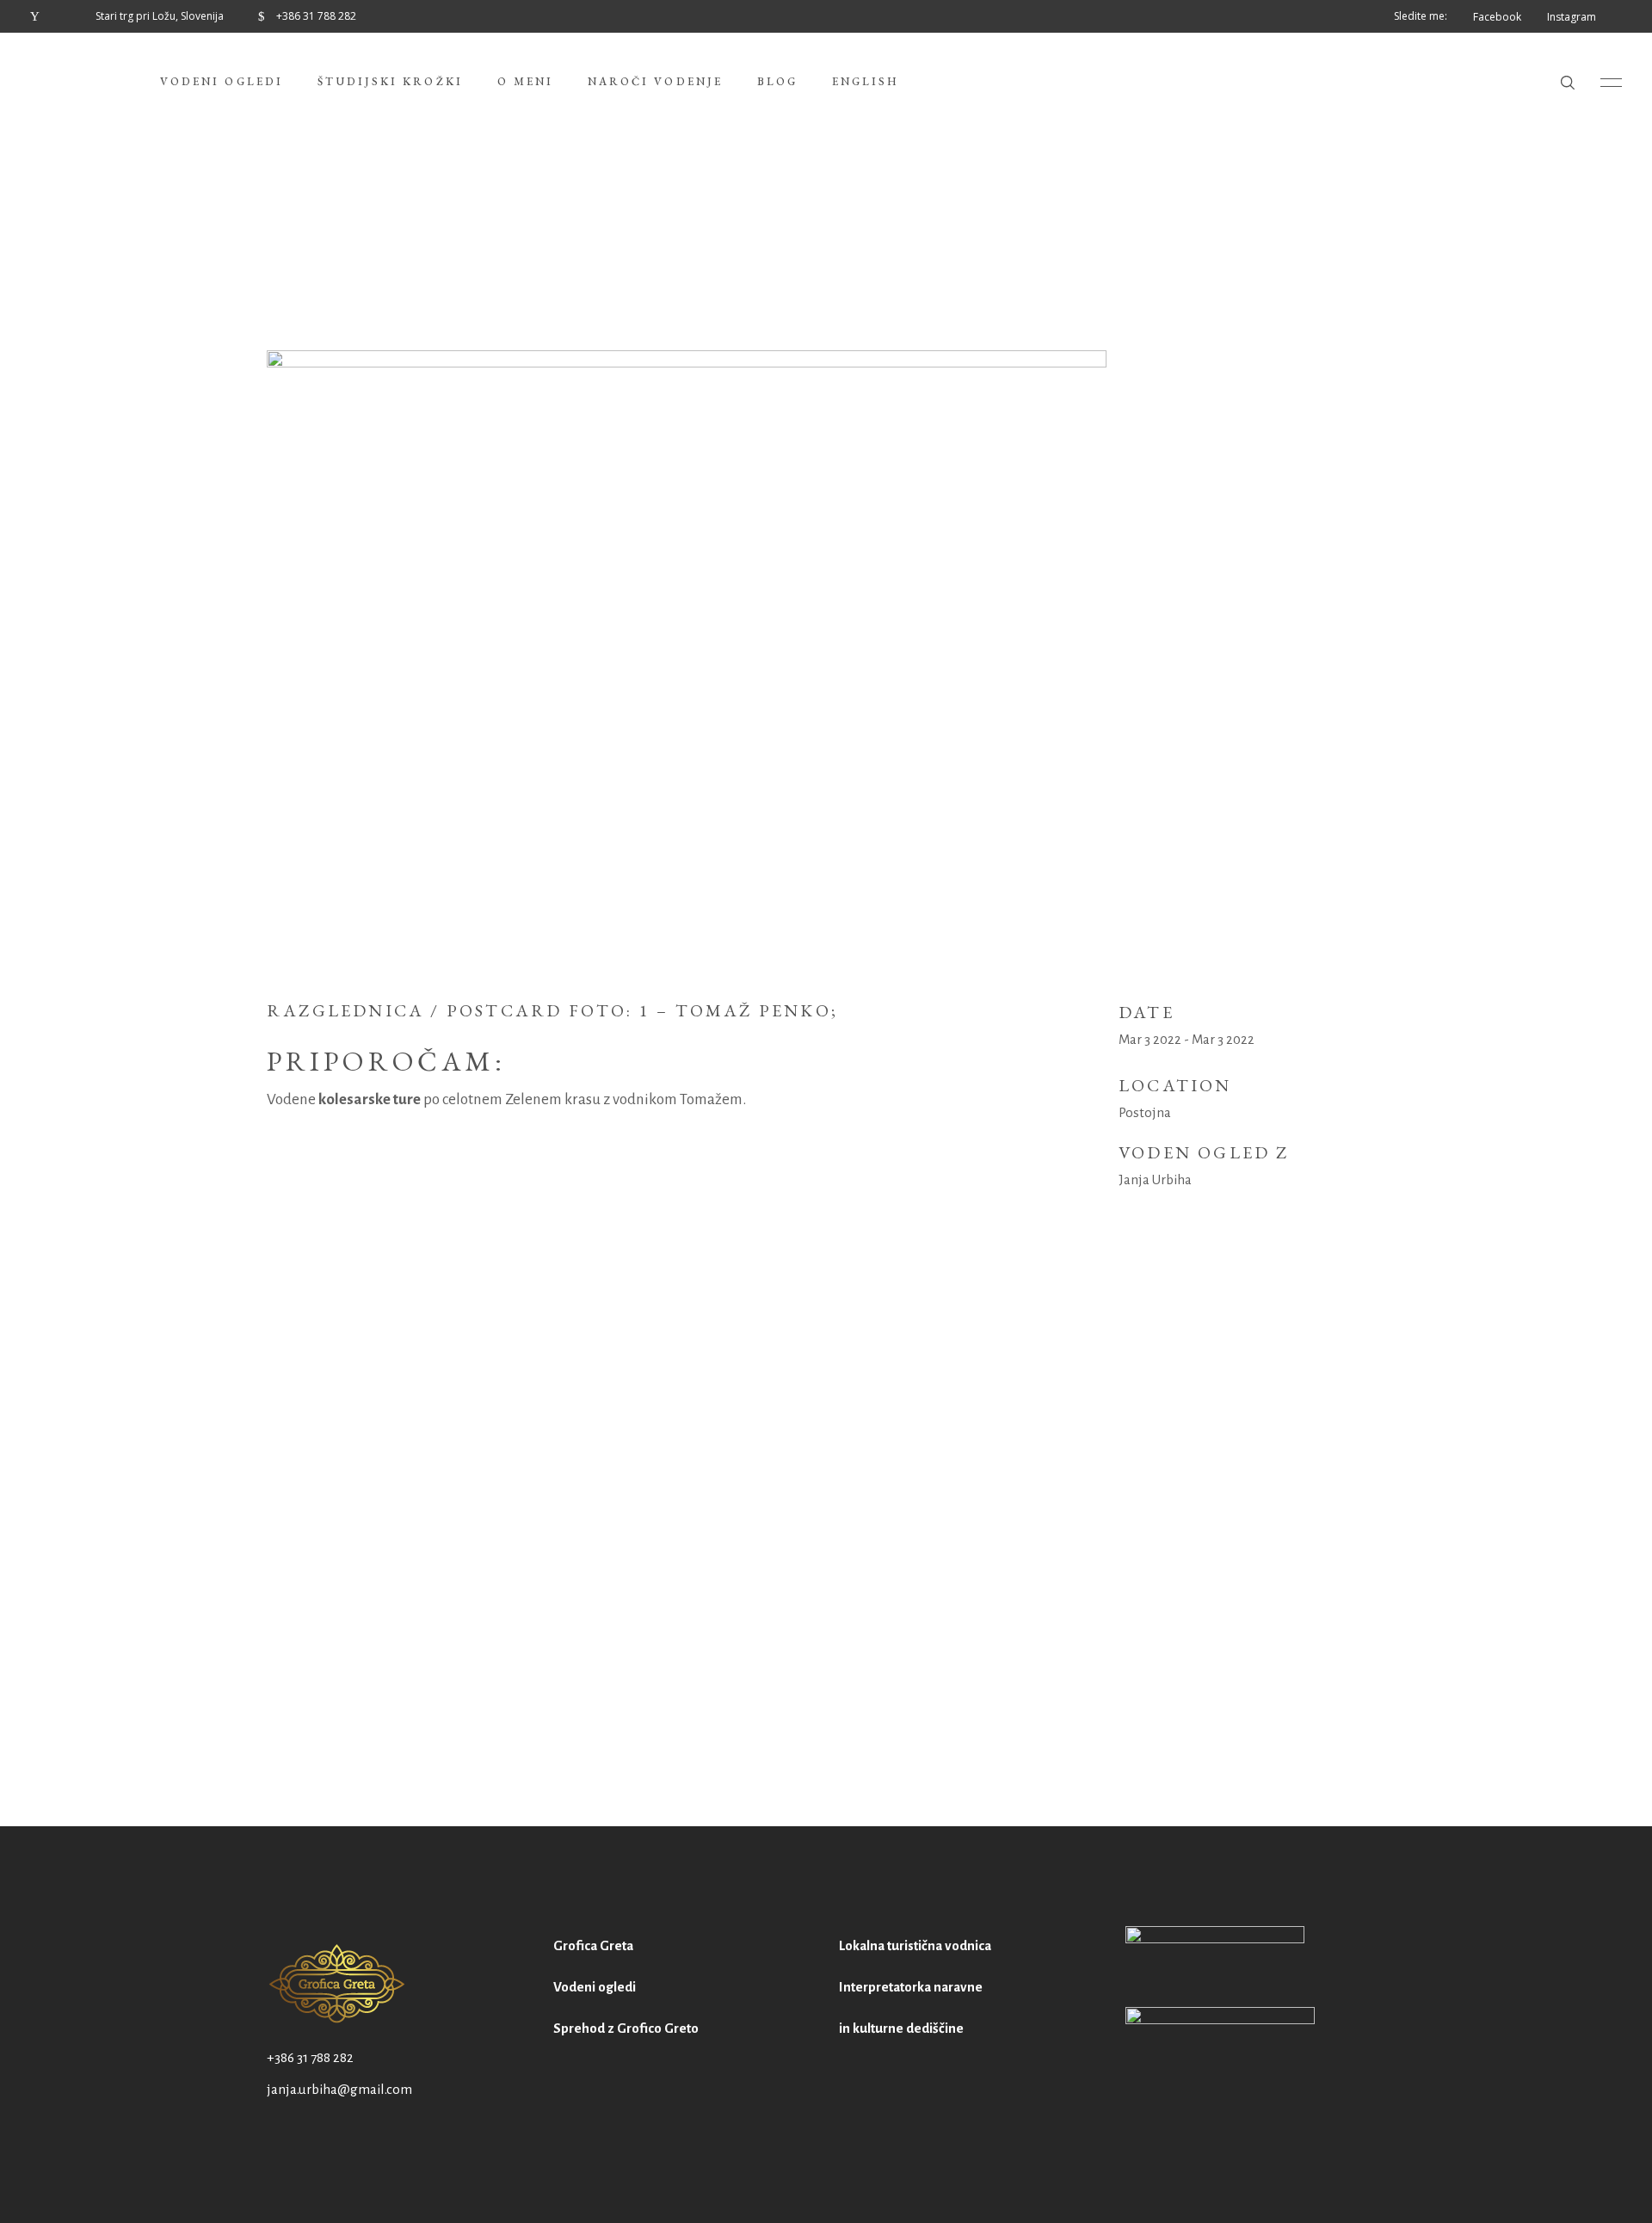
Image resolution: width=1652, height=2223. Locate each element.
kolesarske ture (370, 1099)
